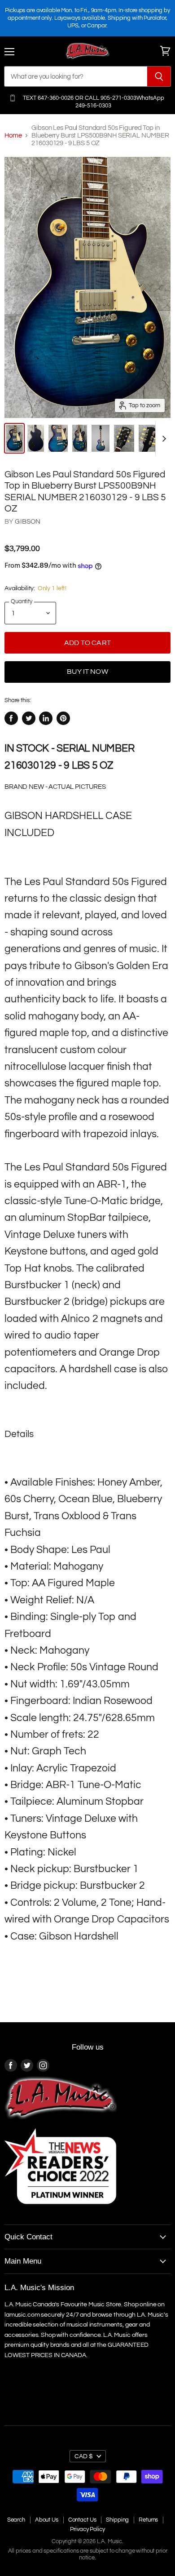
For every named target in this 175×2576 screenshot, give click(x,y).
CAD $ (84, 2456)
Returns (148, 2520)
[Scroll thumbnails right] (162, 438)
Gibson (28, 522)
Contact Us (82, 2520)
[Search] (159, 76)
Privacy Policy (87, 2529)
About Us (47, 2520)
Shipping (117, 2520)
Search (16, 2520)
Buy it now (87, 672)
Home (13, 136)
